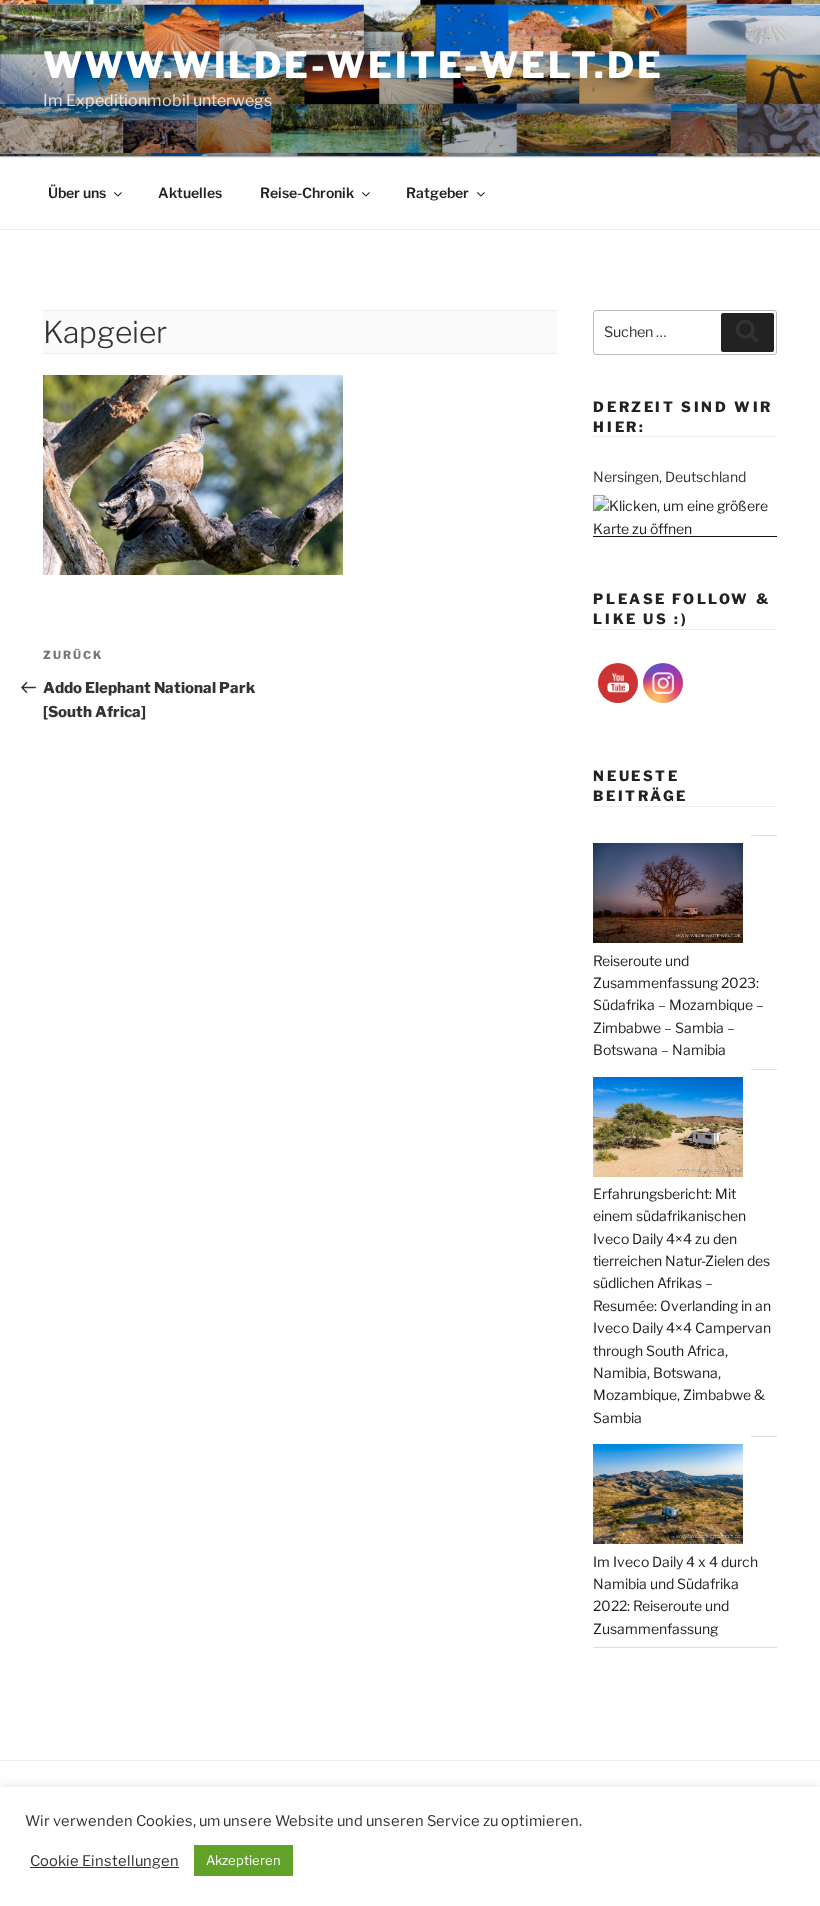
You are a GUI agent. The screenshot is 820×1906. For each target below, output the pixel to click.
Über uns (77, 192)
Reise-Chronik (307, 192)
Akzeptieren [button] (243, 1860)
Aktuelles (190, 192)
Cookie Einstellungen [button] (104, 1861)
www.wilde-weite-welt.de (353, 65)
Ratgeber (437, 192)
